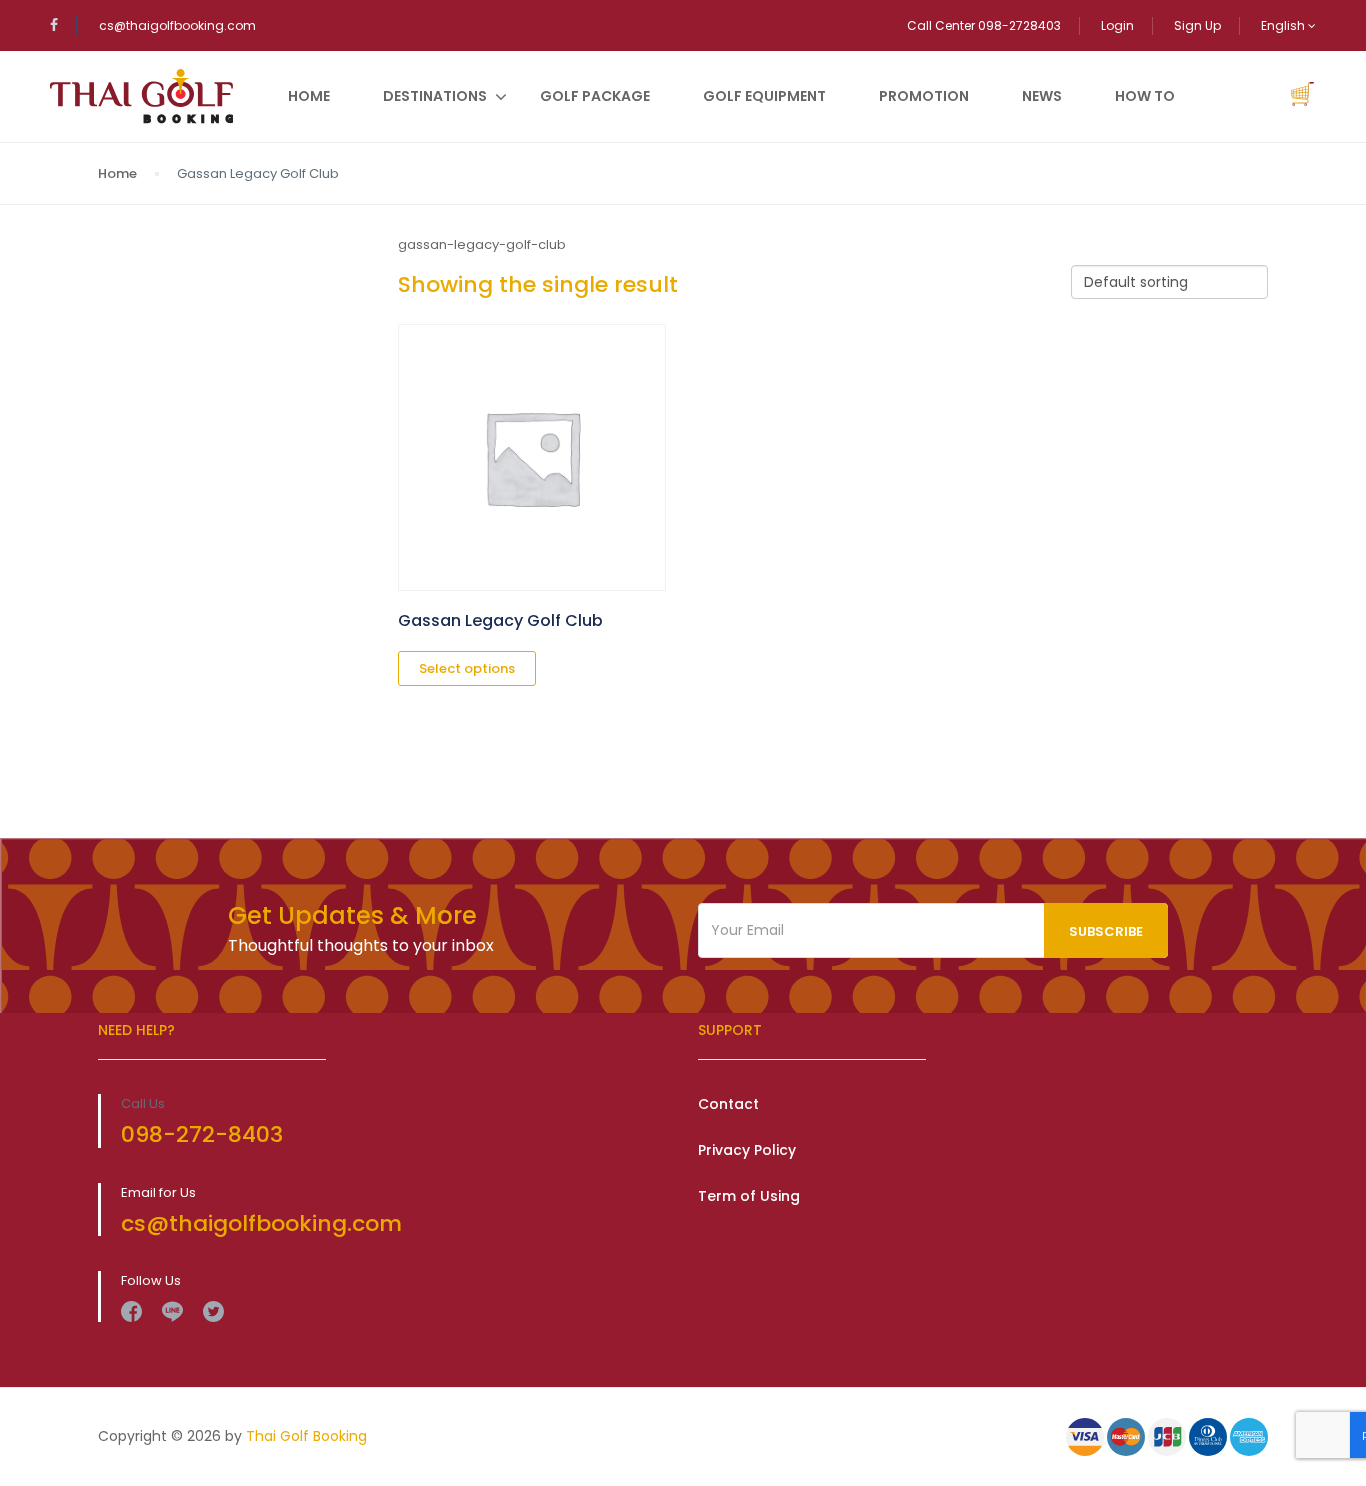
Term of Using (749, 1196)
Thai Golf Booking (306, 1436)
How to (1145, 96)
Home (309, 96)
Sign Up (1197, 25)
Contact (728, 1104)
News (1042, 96)
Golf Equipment (764, 96)
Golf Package (595, 96)
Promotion (924, 96)
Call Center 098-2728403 (984, 25)
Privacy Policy (747, 1150)
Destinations (435, 96)
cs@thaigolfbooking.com (177, 25)
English (1284, 25)
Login (1117, 25)
